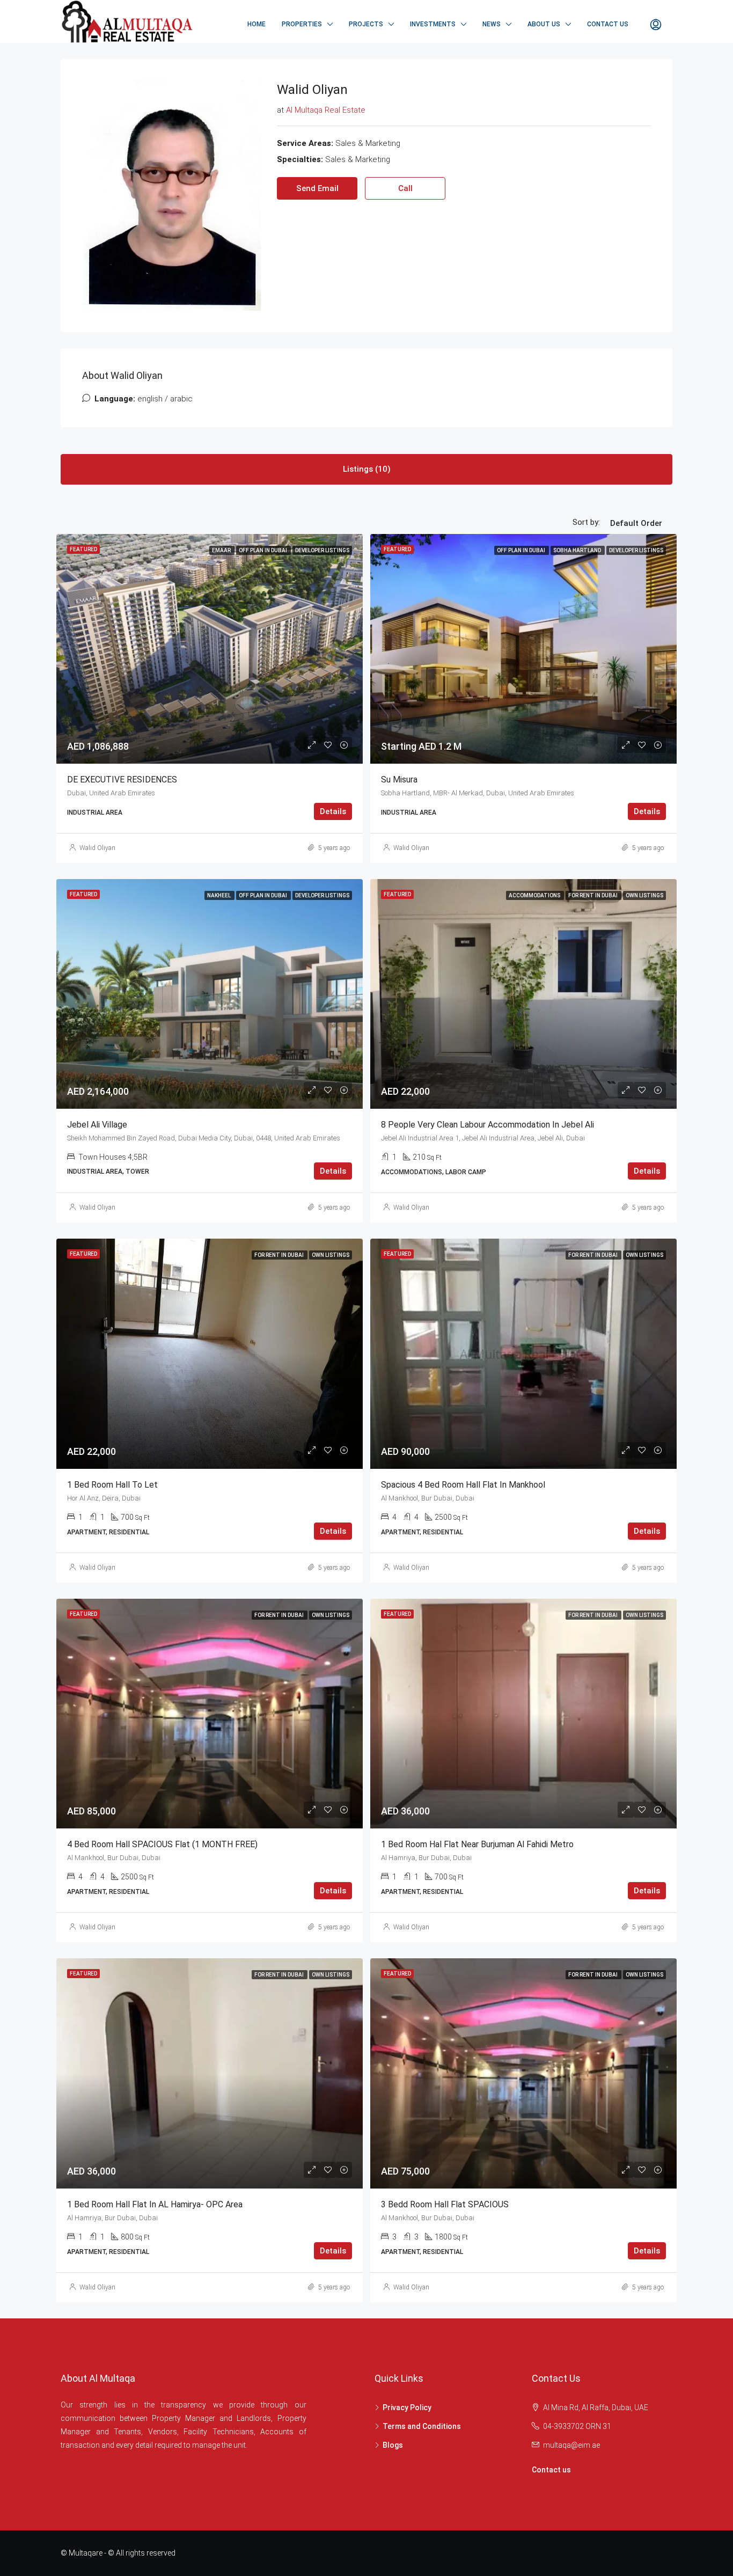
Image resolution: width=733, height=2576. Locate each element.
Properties (302, 24)
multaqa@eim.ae (571, 2445)
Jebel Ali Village (97, 1125)
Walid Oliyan (97, 848)
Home (256, 24)
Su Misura (399, 780)
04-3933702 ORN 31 (577, 2426)
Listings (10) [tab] (367, 469)
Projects (366, 24)
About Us (544, 24)
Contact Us (608, 24)
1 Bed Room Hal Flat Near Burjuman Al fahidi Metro (477, 1844)
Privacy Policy (407, 2407)
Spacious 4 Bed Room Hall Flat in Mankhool (463, 1485)
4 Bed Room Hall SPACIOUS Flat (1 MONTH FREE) (162, 1844)
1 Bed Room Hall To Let (112, 1485)
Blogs (393, 2445)
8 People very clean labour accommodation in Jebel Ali (488, 1125)
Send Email (317, 188)
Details (333, 811)
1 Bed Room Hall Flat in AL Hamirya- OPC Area (155, 2204)
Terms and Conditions (422, 2426)
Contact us (551, 2470)
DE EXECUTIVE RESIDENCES (122, 780)
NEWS (492, 24)
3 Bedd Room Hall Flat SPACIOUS (445, 2204)
